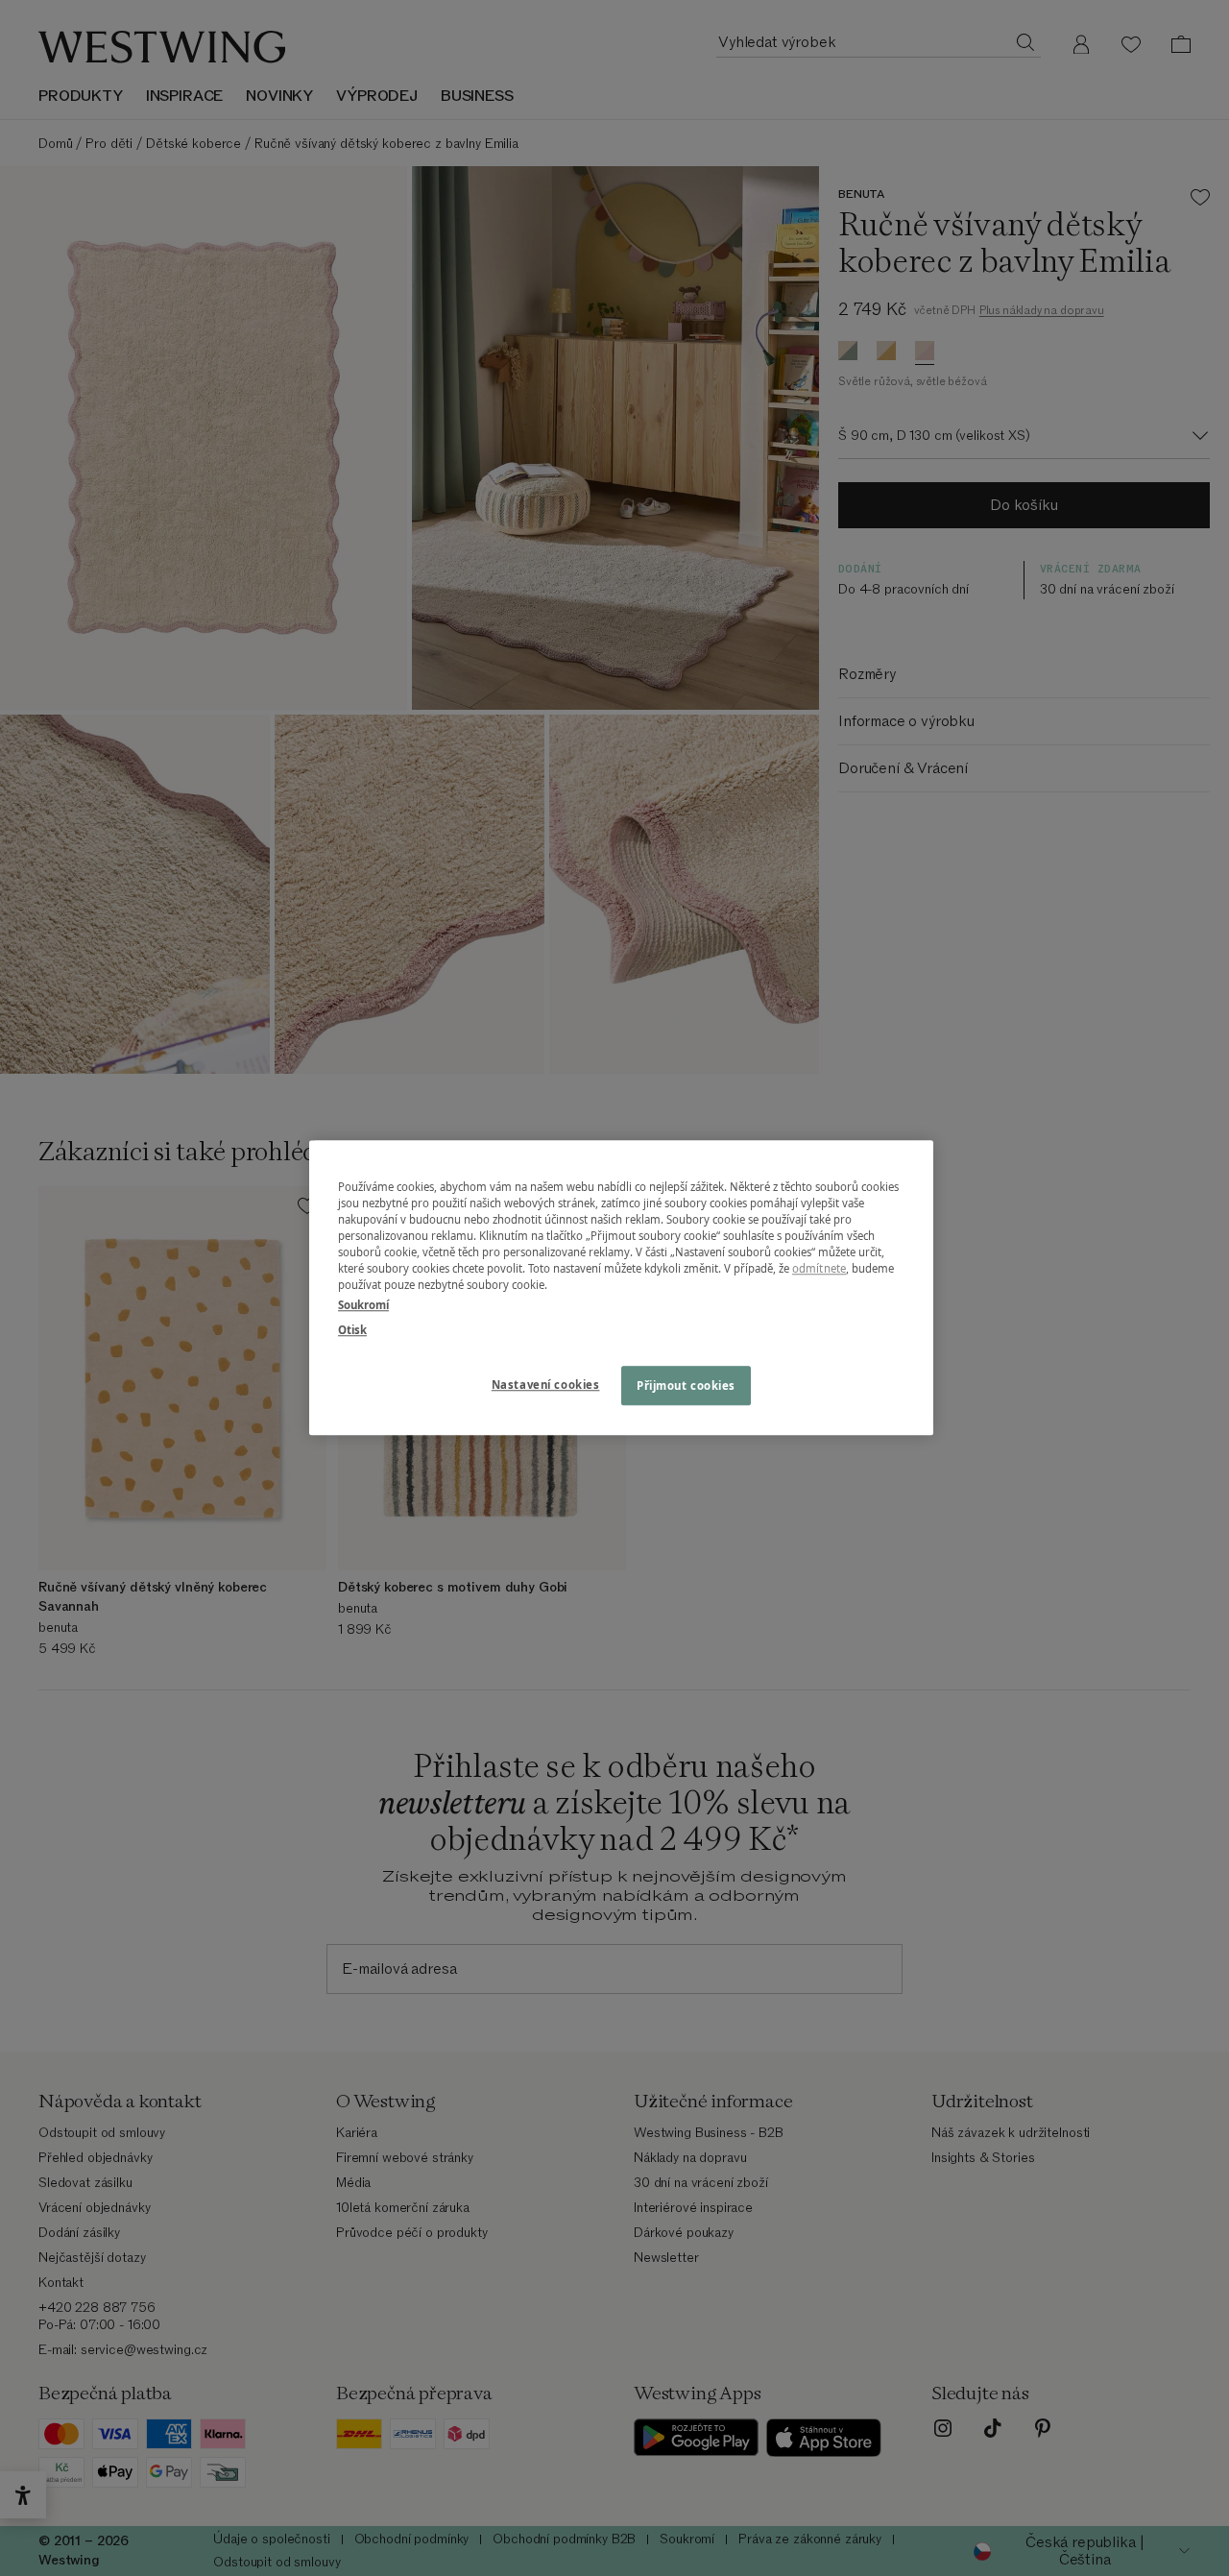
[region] (621, 1288)
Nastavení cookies (546, 1385)
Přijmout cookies (686, 1385)
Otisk (352, 1330)
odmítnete (819, 1269)
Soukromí (363, 1306)
